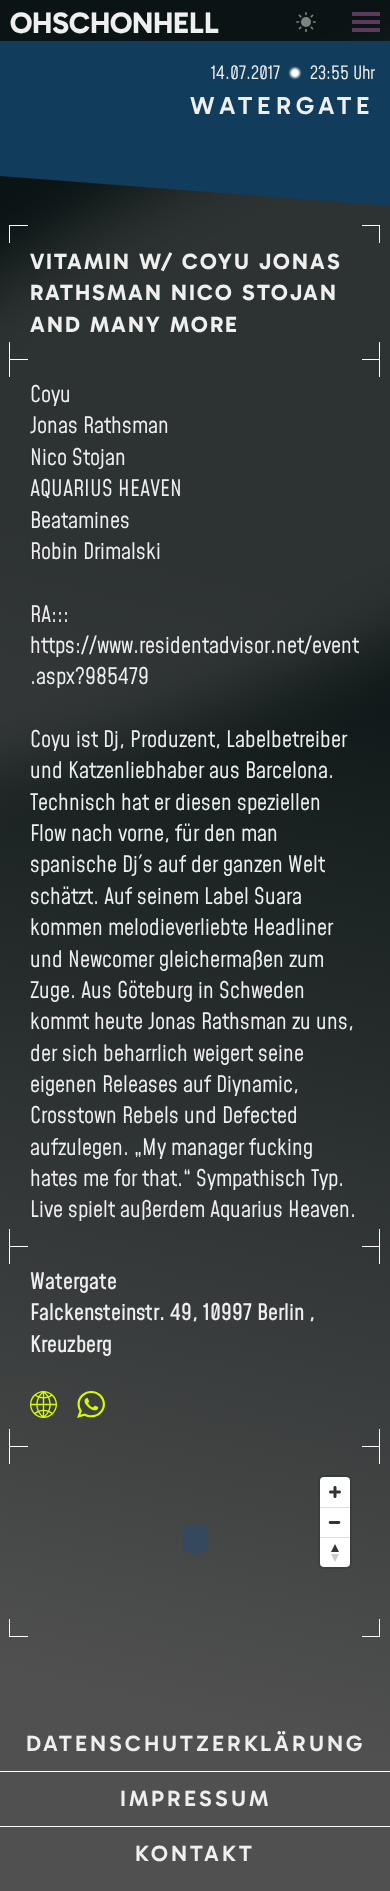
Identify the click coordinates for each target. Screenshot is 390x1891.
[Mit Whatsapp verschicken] (91, 1404)
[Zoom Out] (335, 1522)
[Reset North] (335, 1552)
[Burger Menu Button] (368, 20)
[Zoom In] (335, 1492)
